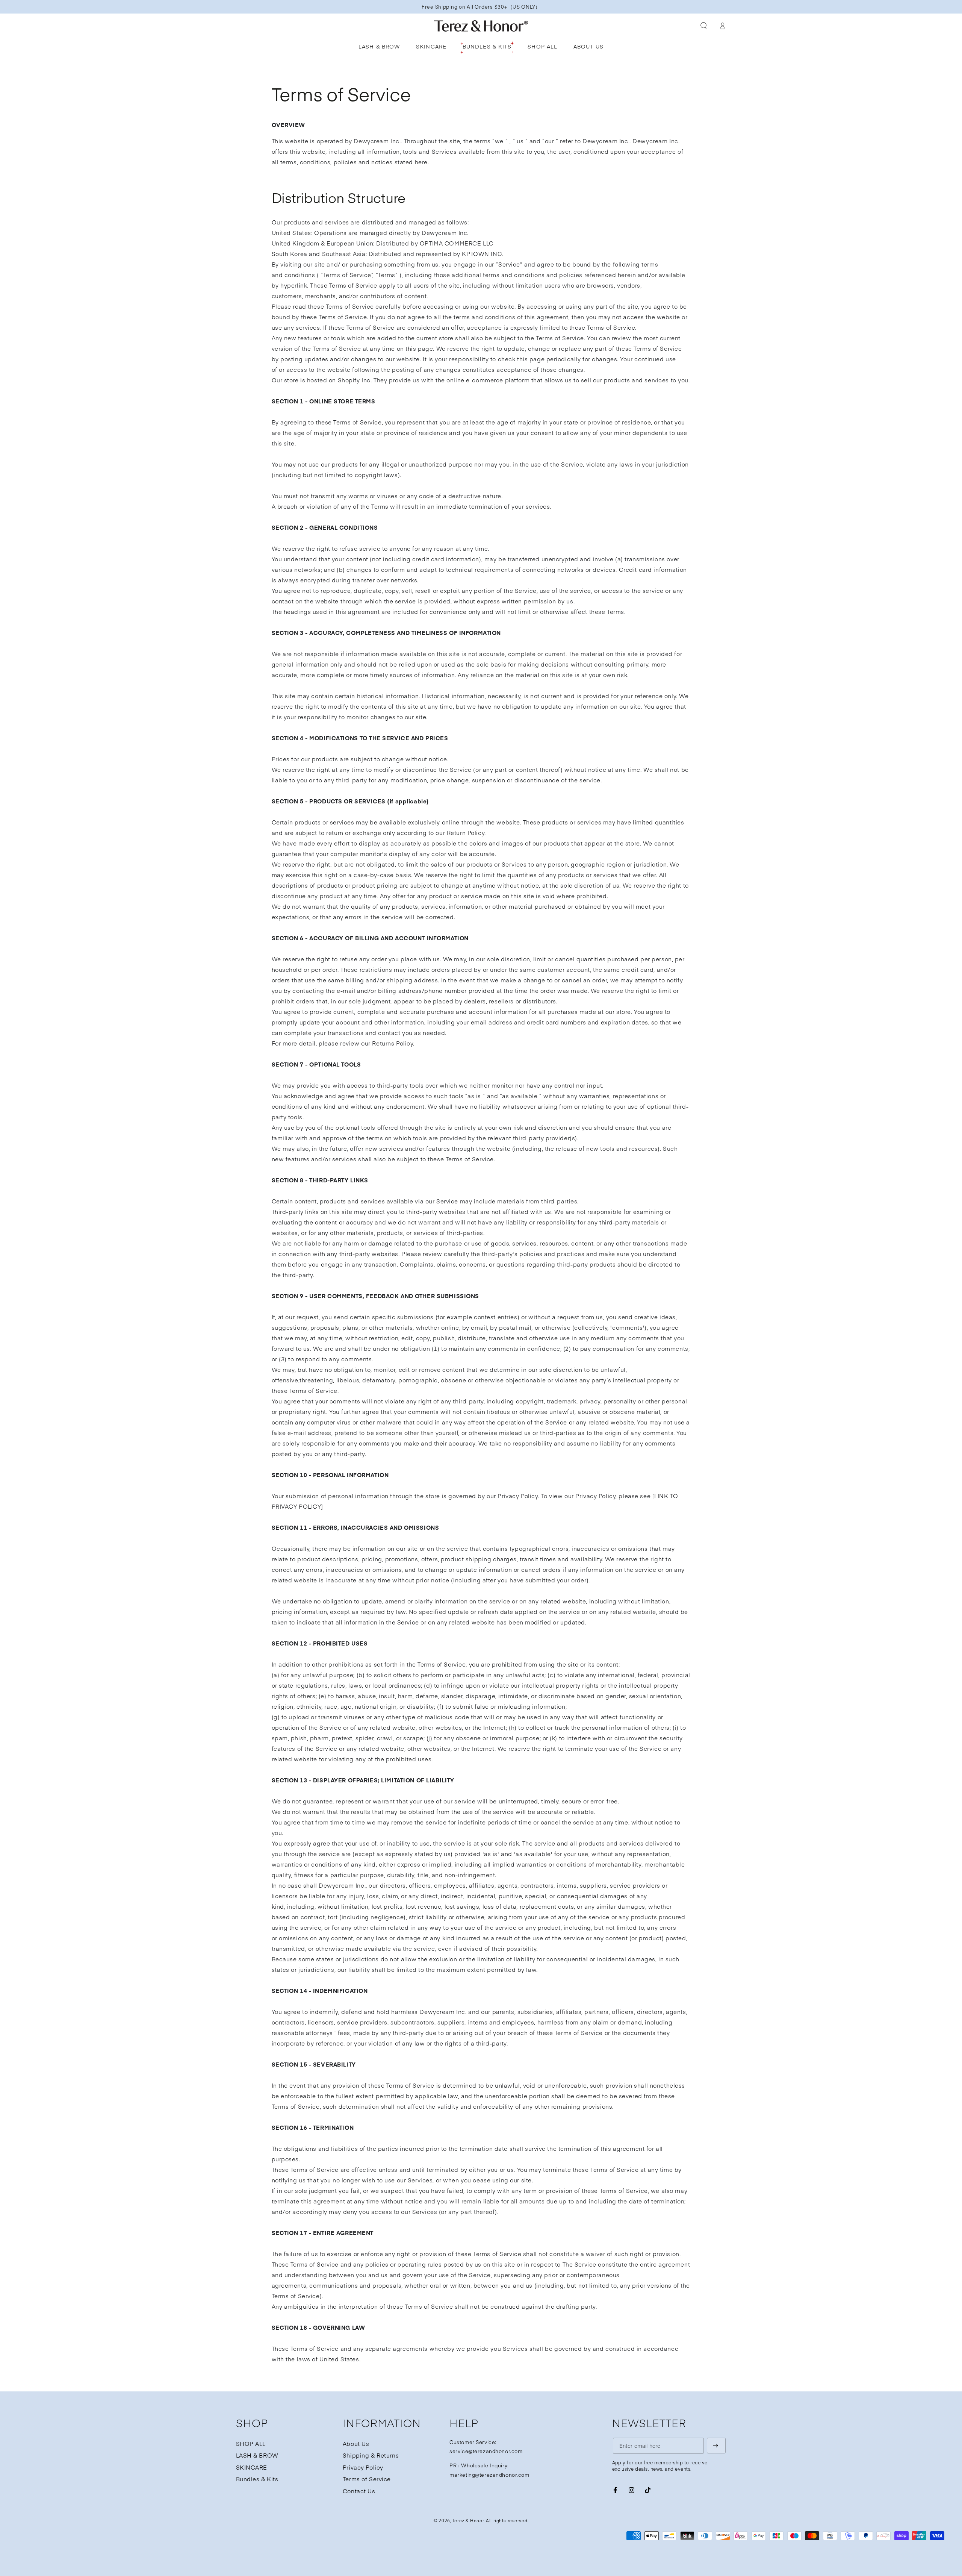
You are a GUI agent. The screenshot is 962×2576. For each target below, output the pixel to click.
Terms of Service (367, 2479)
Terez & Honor (468, 2520)
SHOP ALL (251, 2443)
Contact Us (359, 2491)
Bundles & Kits (257, 2479)
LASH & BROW (257, 2455)
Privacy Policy (363, 2467)
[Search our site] (704, 26)
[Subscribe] (716, 2446)
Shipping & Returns (371, 2455)
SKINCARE (252, 2467)
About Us (356, 2443)
